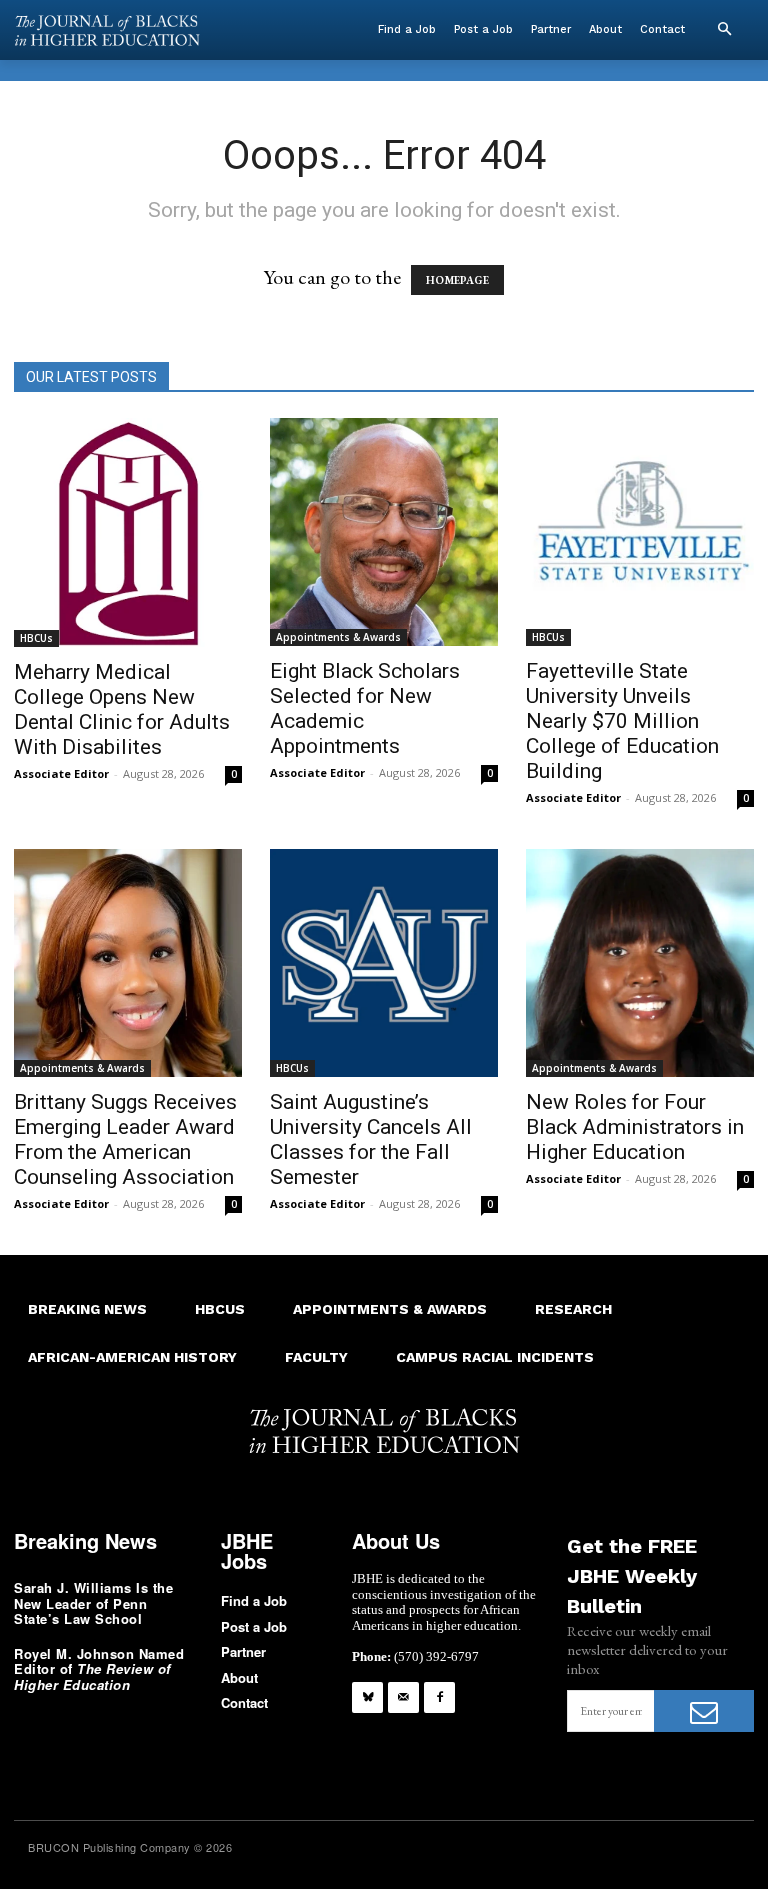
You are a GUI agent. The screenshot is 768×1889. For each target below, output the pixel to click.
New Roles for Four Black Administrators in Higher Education (635, 1127)
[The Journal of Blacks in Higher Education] (107, 30)
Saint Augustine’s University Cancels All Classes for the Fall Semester (371, 1139)
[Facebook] (439, 1697)
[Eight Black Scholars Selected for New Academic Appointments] (384, 532)
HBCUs (36, 638)
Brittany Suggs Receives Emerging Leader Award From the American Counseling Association (125, 1139)
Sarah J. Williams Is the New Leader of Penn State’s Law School (93, 1603)
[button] (724, 30)
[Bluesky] (367, 1697)
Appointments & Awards (338, 637)
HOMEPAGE (457, 280)
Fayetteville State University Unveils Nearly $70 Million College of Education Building (622, 721)
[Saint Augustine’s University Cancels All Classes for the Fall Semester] (384, 963)
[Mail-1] (403, 1697)
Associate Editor (61, 773)
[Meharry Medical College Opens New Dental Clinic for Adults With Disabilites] (128, 532)
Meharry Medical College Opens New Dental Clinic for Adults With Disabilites (122, 709)
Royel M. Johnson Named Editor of (99, 1669)
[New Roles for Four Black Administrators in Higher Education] (640, 963)
